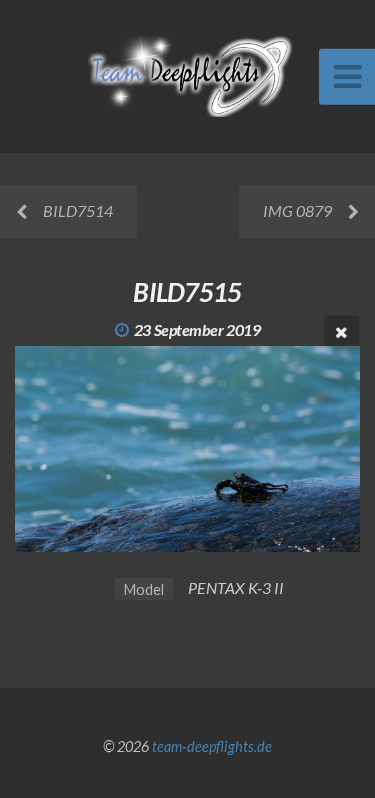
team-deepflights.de (212, 746)
